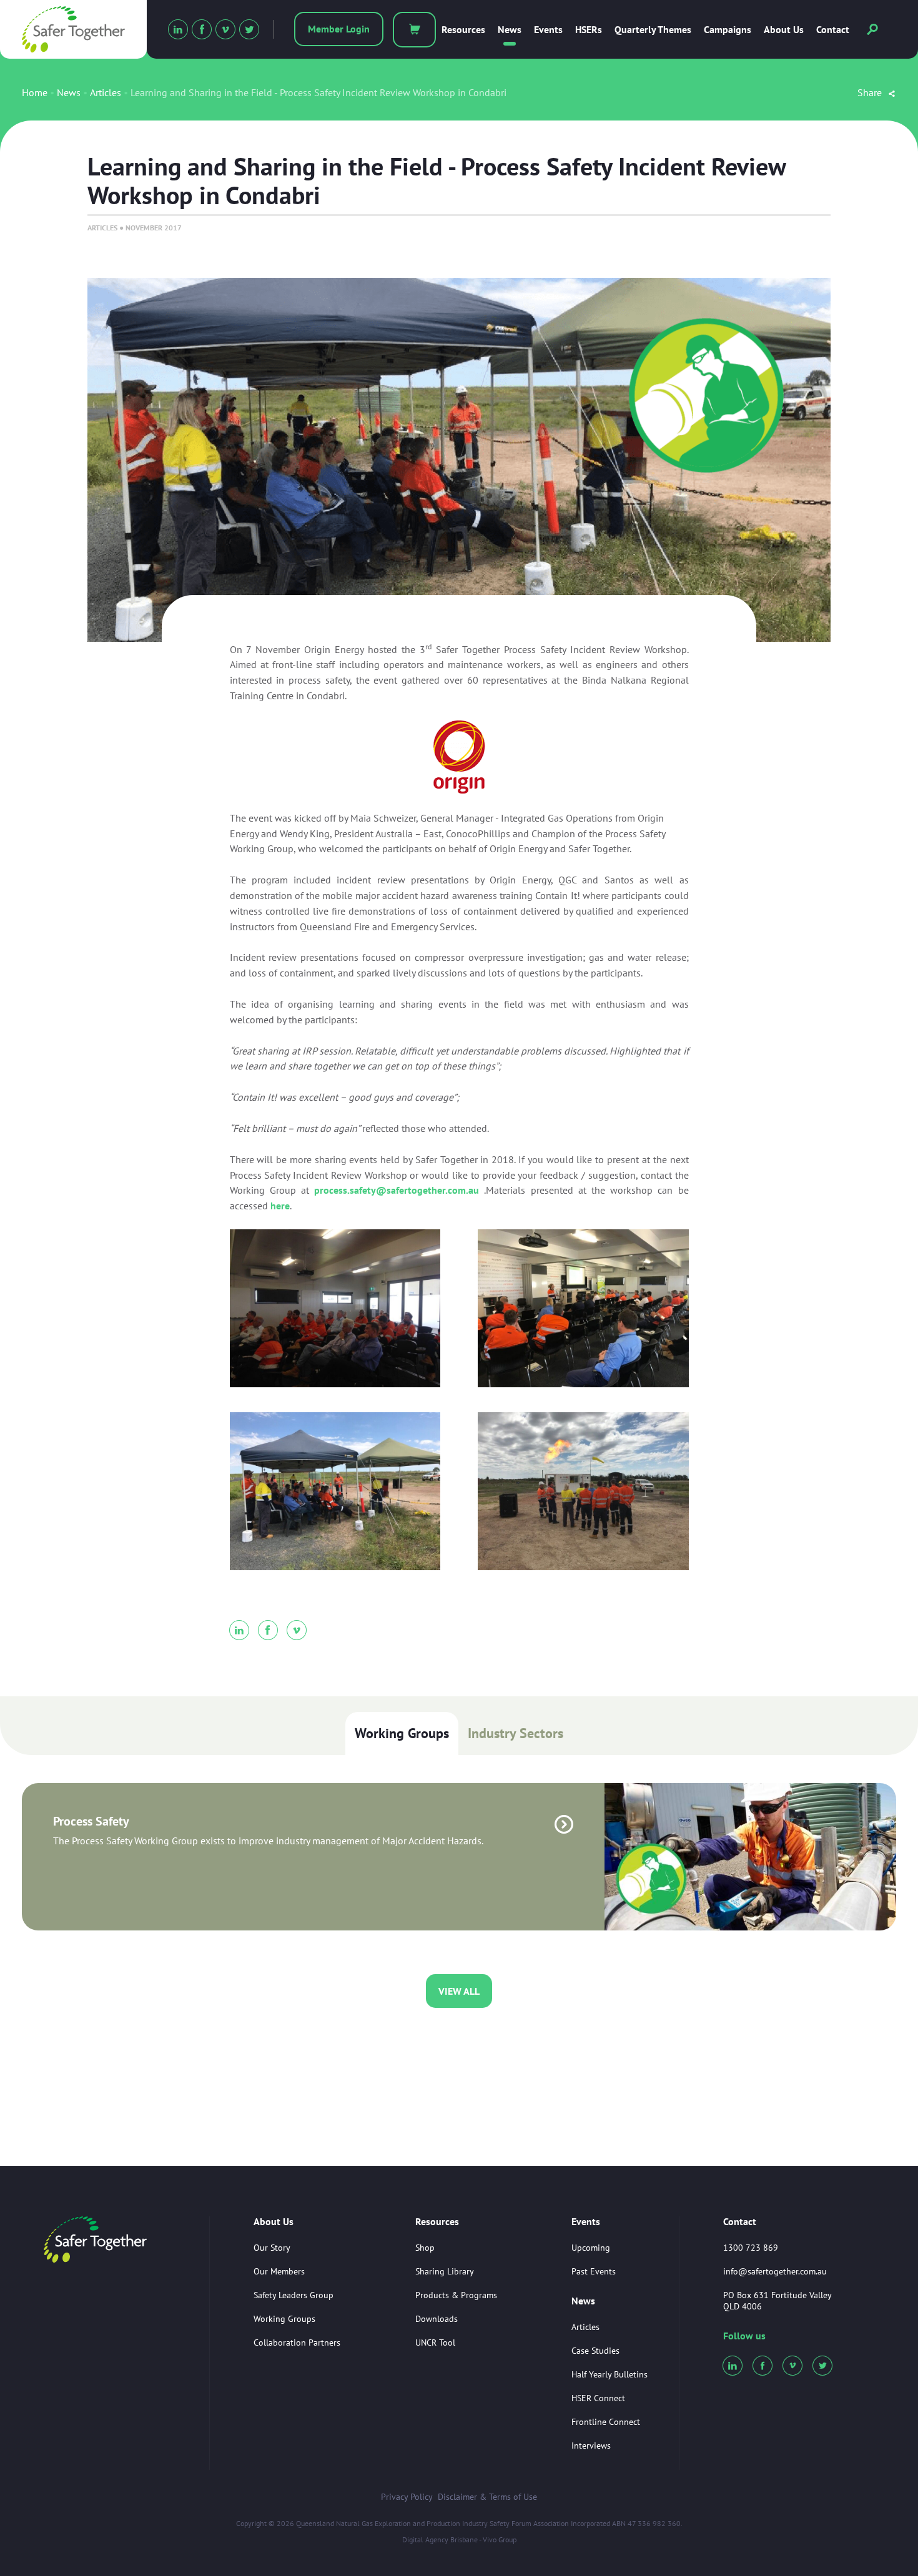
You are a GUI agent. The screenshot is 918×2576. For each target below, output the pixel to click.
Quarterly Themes (653, 30)
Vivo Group (500, 2539)
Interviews (591, 2446)
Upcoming (591, 2248)
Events (548, 30)
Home (35, 92)
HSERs (589, 30)
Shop (425, 2248)
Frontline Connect (606, 2422)
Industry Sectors (516, 1733)
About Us (784, 30)
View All (459, 1991)
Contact (833, 30)
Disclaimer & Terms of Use (487, 2497)
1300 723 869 (751, 2248)
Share (871, 92)
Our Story (272, 2248)
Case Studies (595, 2351)
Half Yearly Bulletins (610, 2374)
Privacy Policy (407, 2497)
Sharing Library (445, 2271)
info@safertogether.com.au (775, 2271)
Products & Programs (456, 2295)
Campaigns (728, 30)
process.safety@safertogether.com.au (397, 1190)
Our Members (279, 2271)
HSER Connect (598, 2398)
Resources (463, 30)
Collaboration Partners (297, 2342)
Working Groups (402, 1733)
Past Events (594, 2271)
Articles (106, 92)
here (280, 1206)
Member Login (339, 29)
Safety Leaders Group (294, 2295)
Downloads (437, 2319)
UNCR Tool (435, 2342)
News (510, 30)
